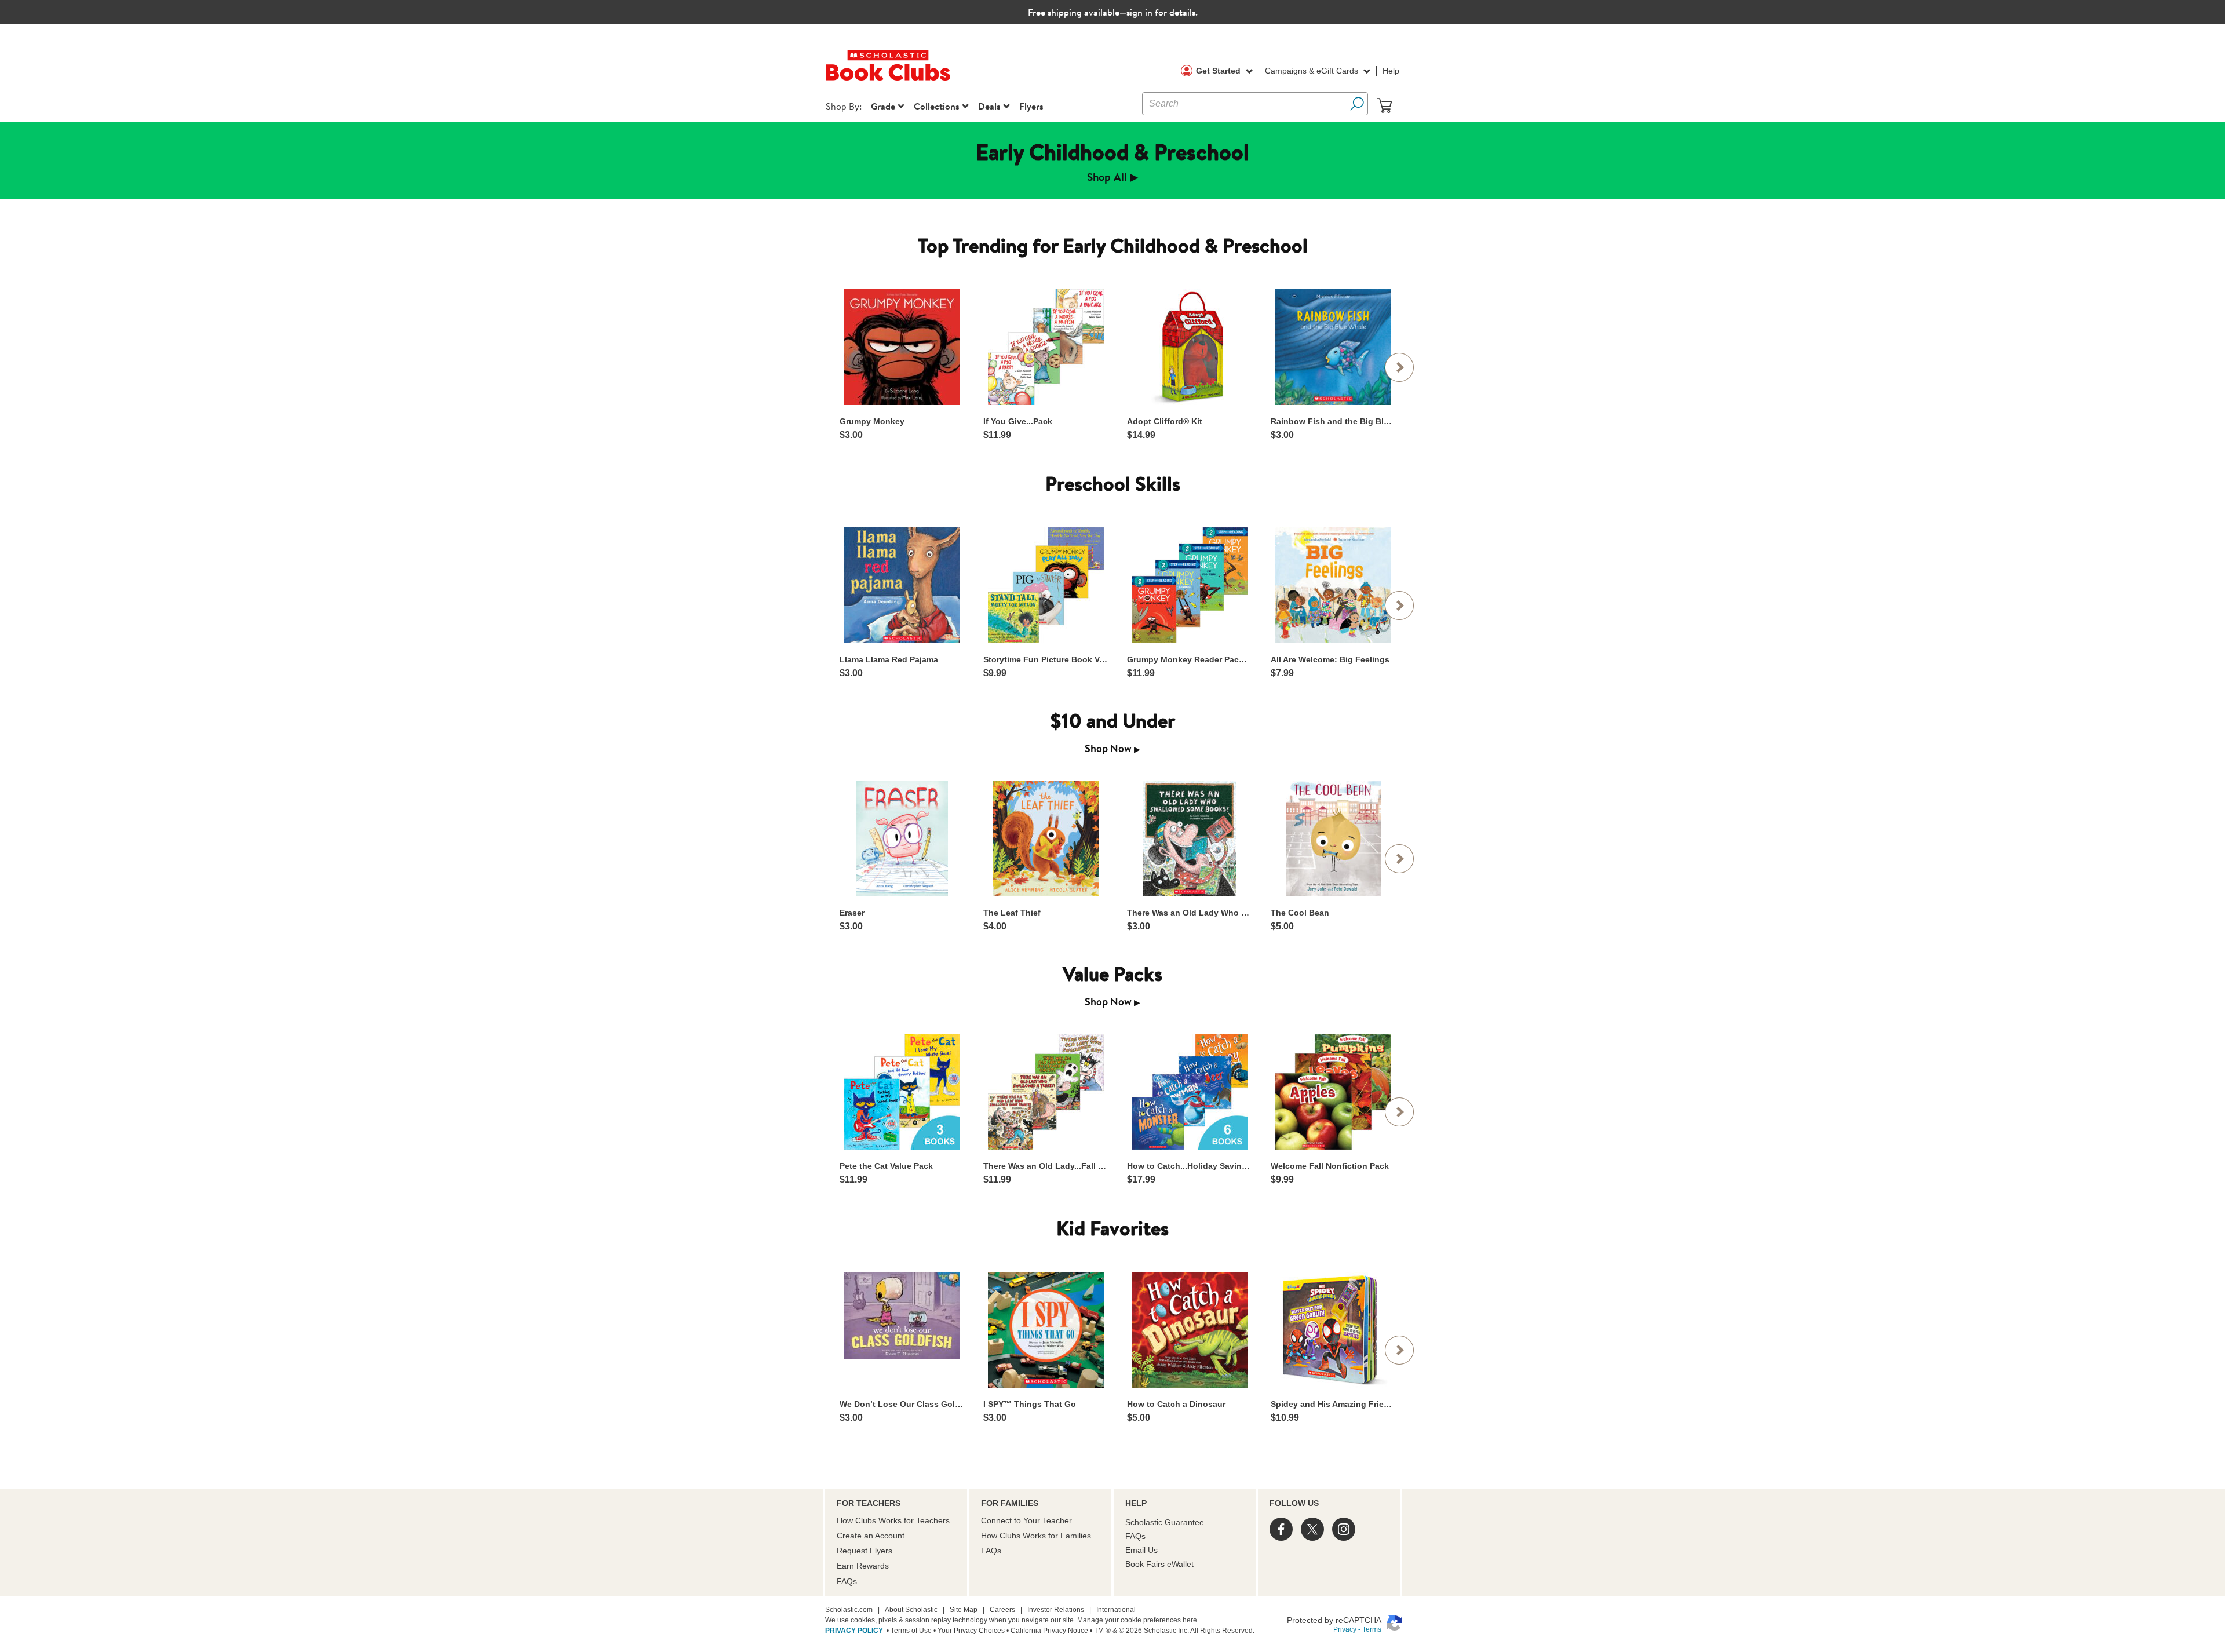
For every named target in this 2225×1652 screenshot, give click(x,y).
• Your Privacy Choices (968, 1631)
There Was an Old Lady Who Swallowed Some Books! (1189, 913)
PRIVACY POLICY (854, 1631)
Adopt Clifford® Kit (1165, 421)
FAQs (847, 1581)
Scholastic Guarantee (1165, 1522)
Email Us (1141, 1550)
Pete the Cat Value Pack (886, 1166)
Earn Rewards (863, 1566)
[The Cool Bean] (1333, 838)
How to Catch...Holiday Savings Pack (1189, 1166)
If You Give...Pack (1018, 421)
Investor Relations (1056, 1610)
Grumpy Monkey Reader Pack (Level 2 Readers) (1189, 659)
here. (1191, 1620)
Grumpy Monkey (872, 421)
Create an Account (871, 1536)
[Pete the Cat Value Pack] (902, 1092)
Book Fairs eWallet (1159, 1564)
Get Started (1219, 71)
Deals (989, 106)
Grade (883, 106)
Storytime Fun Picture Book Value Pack (1045, 659)
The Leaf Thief (1012, 913)
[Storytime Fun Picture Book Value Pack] (1046, 585)
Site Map (964, 1610)
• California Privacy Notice (1046, 1631)
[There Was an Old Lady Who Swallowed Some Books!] (1189, 838)
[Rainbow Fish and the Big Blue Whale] (1333, 347)
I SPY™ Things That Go (1030, 1404)
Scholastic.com (849, 1610)
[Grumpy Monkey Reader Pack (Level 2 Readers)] (1189, 585)
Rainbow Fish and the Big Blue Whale (1333, 421)
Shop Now (1112, 748)
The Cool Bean (1300, 913)
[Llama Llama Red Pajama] (902, 585)
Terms (1372, 1629)
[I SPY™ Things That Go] (1046, 1330)
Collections (937, 106)
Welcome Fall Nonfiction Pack (1330, 1166)
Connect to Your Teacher (1026, 1520)
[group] (1112, 161)
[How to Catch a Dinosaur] (1189, 1330)
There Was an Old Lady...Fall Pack (1045, 1166)
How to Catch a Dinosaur (1176, 1404)
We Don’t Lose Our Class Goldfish (902, 1404)
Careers (1002, 1610)
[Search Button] (1356, 104)
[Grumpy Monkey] (902, 347)
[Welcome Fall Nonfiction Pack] (1333, 1092)
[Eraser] (902, 838)
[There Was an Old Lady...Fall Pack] (1046, 1092)
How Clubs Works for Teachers (893, 1520)
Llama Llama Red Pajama (889, 659)
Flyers (1031, 106)
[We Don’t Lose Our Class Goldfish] (902, 1315)
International (1116, 1610)
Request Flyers (865, 1551)
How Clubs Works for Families (1036, 1536)
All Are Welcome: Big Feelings (1330, 659)
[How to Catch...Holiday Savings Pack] (1189, 1092)
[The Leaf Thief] (1046, 838)
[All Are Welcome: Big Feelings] (1333, 585)
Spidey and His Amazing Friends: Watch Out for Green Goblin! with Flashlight (1333, 1404)
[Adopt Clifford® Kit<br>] (1189, 347)
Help (1391, 71)
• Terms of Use (908, 1631)
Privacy (1345, 1629)
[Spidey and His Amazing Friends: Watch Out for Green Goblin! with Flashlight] (1333, 1330)
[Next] (1399, 367)
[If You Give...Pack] (1046, 347)
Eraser (852, 913)
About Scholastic (911, 1610)
